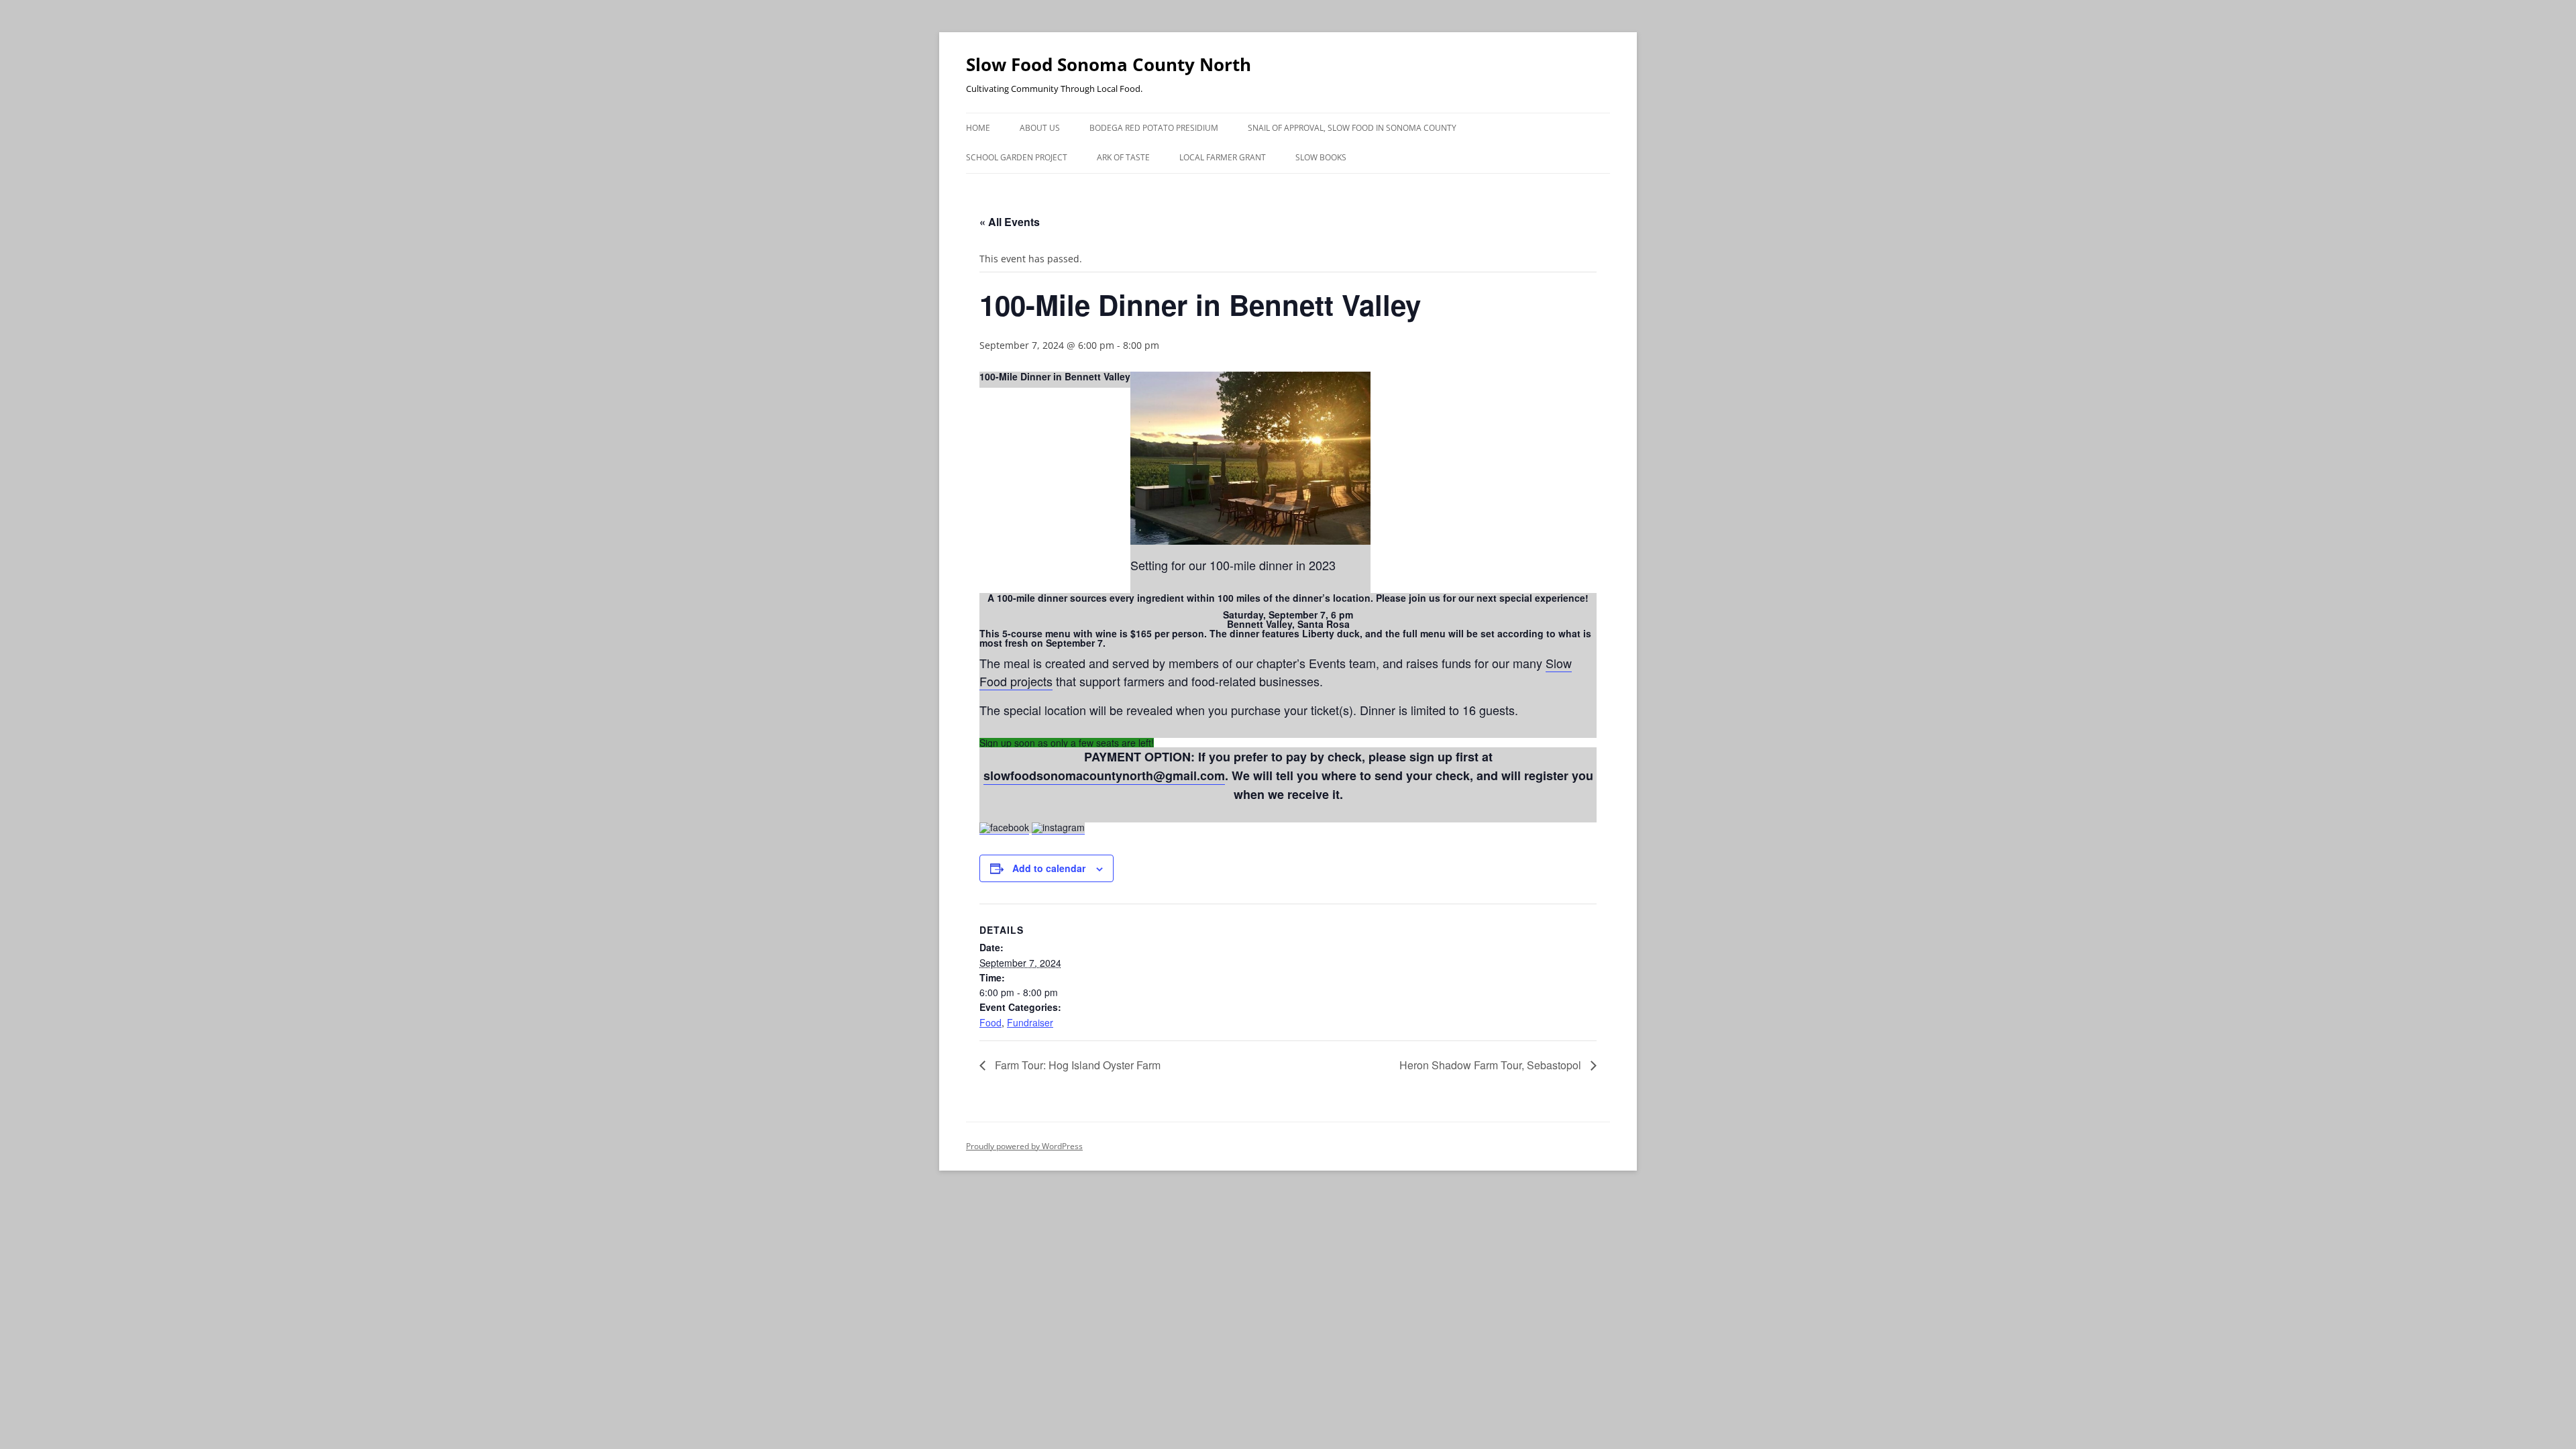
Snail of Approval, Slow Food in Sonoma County (1352, 128)
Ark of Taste (1123, 157)
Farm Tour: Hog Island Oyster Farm (1076, 1065)
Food (990, 1022)
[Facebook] (1004, 827)
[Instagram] (1058, 827)
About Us (1040, 128)
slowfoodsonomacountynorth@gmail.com (1104, 775)
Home (978, 128)
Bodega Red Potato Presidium (1154, 128)
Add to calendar (1049, 868)
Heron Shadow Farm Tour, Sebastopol (1492, 1065)
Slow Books (1321, 157)
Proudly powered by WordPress (1024, 1146)
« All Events (1010, 222)
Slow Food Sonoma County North (1109, 64)
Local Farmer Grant (1223, 157)
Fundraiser (1030, 1022)
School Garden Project (1017, 157)
